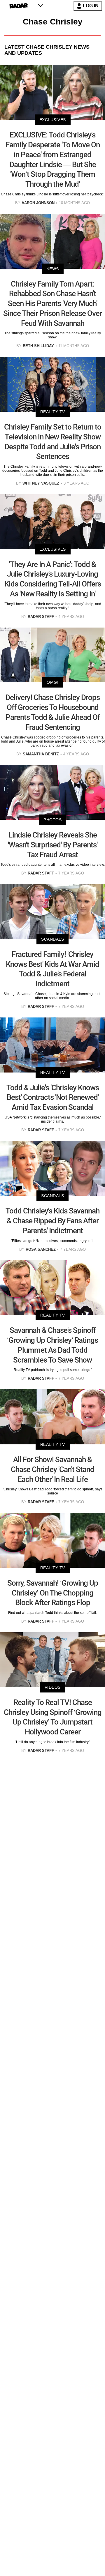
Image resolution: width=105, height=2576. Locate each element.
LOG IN (91, 6)
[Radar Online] (19, 6)
